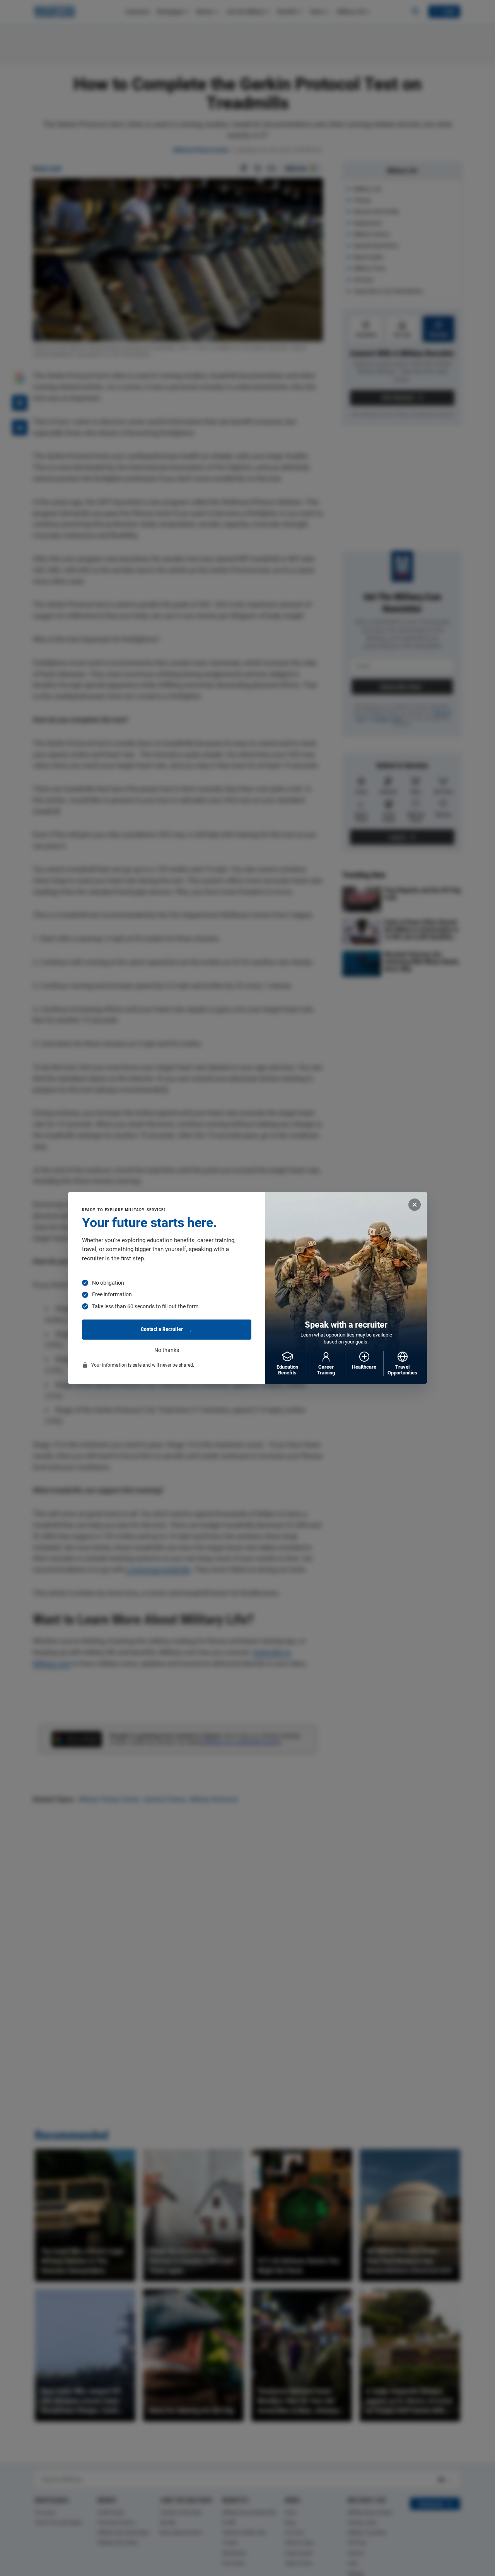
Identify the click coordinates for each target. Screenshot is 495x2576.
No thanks (167, 1350)
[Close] (415, 1205)
